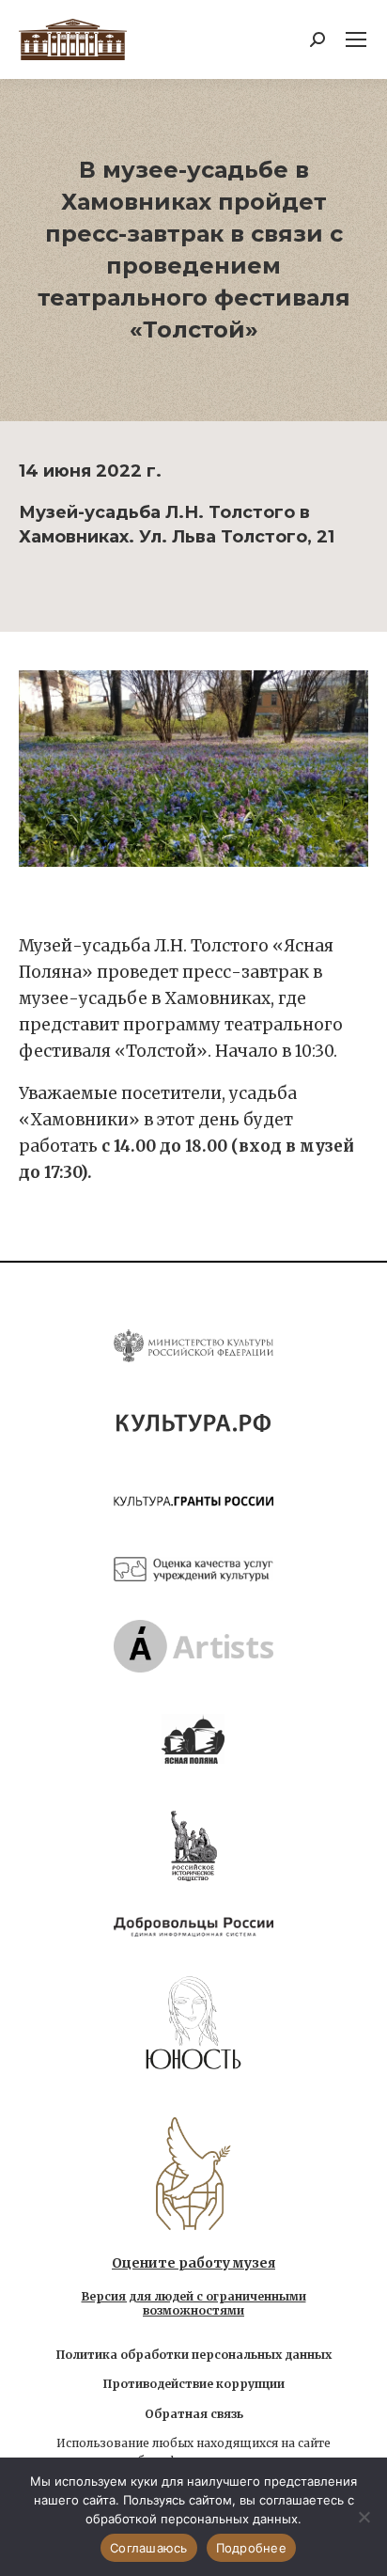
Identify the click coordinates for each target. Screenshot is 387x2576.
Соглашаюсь (149, 2548)
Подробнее (251, 2548)
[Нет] (364, 2517)
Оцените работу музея (193, 2263)
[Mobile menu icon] (356, 39)
